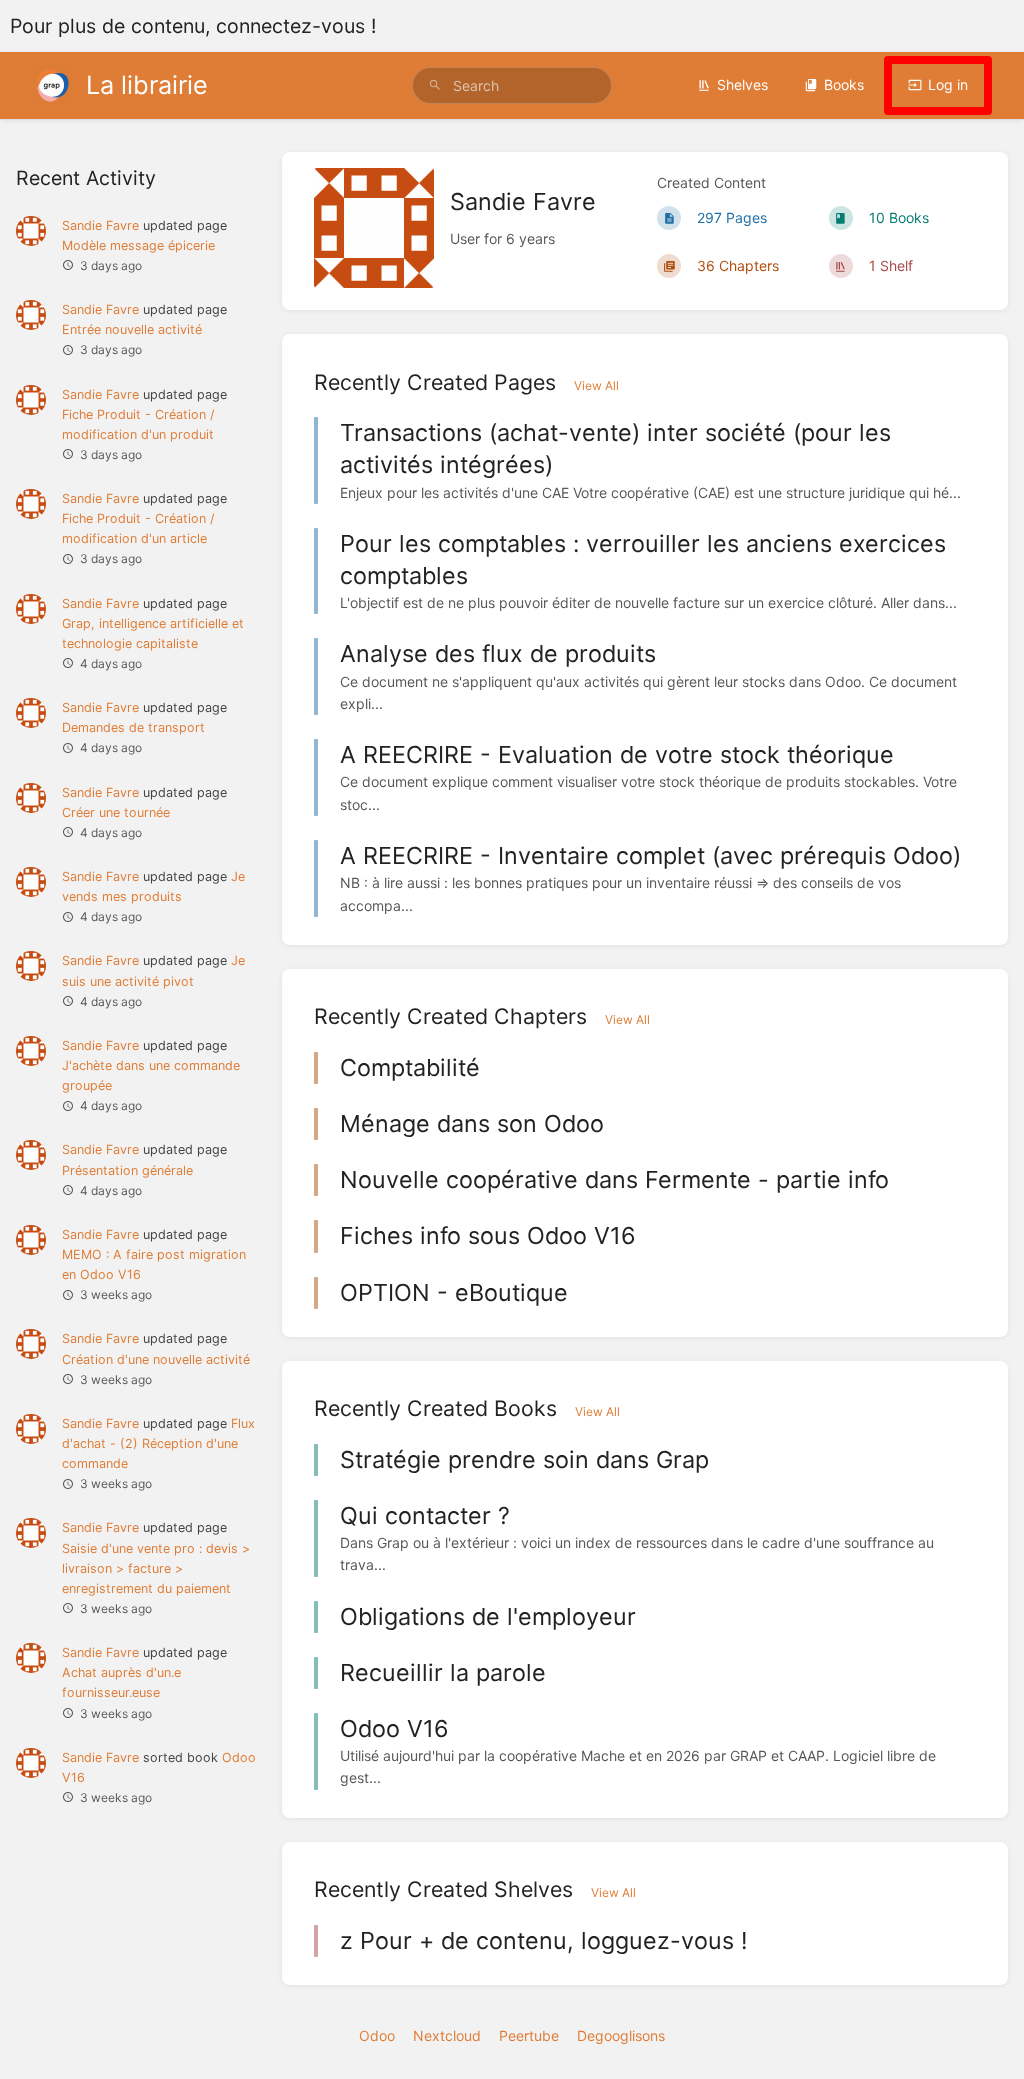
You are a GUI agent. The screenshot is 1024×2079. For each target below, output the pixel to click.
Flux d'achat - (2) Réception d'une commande (158, 1443)
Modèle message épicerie (138, 245)
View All (596, 385)
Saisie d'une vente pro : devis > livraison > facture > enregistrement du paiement (156, 1568)
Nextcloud (447, 2035)
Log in (948, 84)
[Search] (435, 85)
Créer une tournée (116, 812)
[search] (512, 85)
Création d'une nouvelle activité (156, 1359)
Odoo (377, 2035)
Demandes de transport (133, 727)
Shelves (742, 84)
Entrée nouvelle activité (132, 329)
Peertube (529, 2035)
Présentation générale (127, 1170)
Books (844, 84)
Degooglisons (621, 2035)
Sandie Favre (100, 225)
